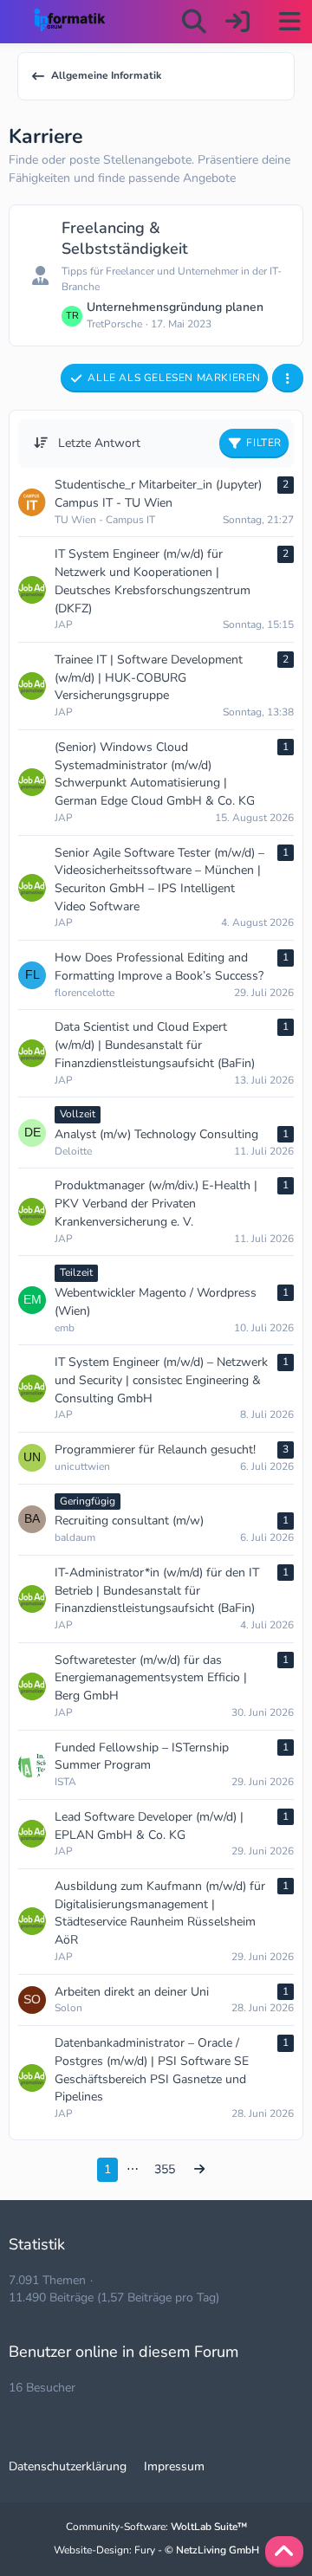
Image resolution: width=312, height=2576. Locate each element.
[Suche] (194, 22)
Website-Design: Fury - (156, 2550)
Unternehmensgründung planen (175, 307)
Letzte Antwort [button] (99, 443)
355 (165, 2169)
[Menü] (289, 22)
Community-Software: (156, 2527)
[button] (288, 379)
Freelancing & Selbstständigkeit (125, 238)
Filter (264, 443)
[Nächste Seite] (199, 2170)
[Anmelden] (237, 22)
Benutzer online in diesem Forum (123, 2352)
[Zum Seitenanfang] (284, 2552)
